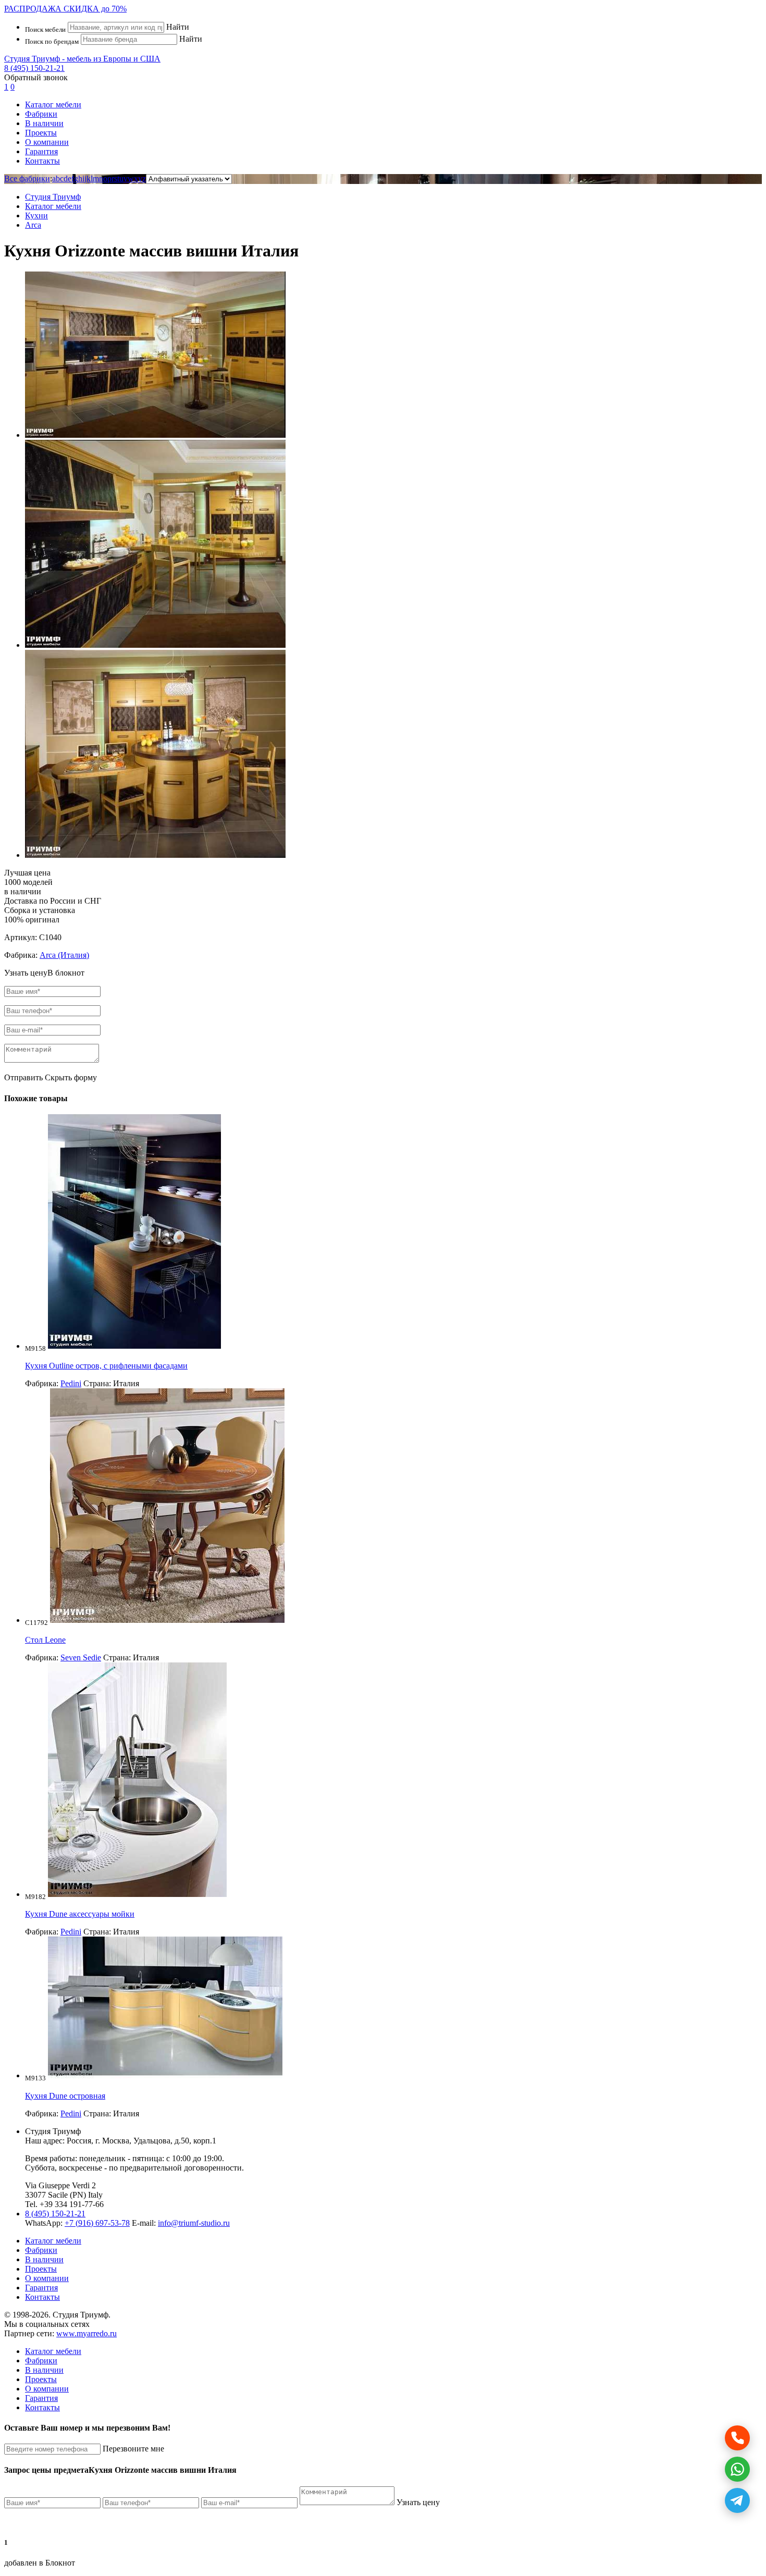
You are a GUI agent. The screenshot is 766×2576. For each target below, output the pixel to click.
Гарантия (41, 151)
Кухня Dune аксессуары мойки (80, 1914)
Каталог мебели (53, 104)
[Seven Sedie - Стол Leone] (167, 1620)
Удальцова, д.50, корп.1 (175, 2141)
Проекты (41, 133)
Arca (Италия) (64, 955)
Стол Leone (45, 1640)
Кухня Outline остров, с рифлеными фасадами (106, 1366)
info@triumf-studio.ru (194, 2223)
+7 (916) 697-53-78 (97, 2223)
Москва (116, 2141)
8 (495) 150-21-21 (34, 68)
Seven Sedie (81, 1657)
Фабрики (41, 114)
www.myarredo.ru (87, 2333)
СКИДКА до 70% (65, 9)
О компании (47, 142)
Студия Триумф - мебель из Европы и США (82, 59)
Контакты (42, 161)
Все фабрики (27, 178)
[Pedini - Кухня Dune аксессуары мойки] (137, 1894)
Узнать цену (418, 2502)
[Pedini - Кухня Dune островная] (165, 2075)
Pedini (71, 1383)
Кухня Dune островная (65, 2096)
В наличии (44, 123)
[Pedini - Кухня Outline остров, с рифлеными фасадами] (134, 1346)
